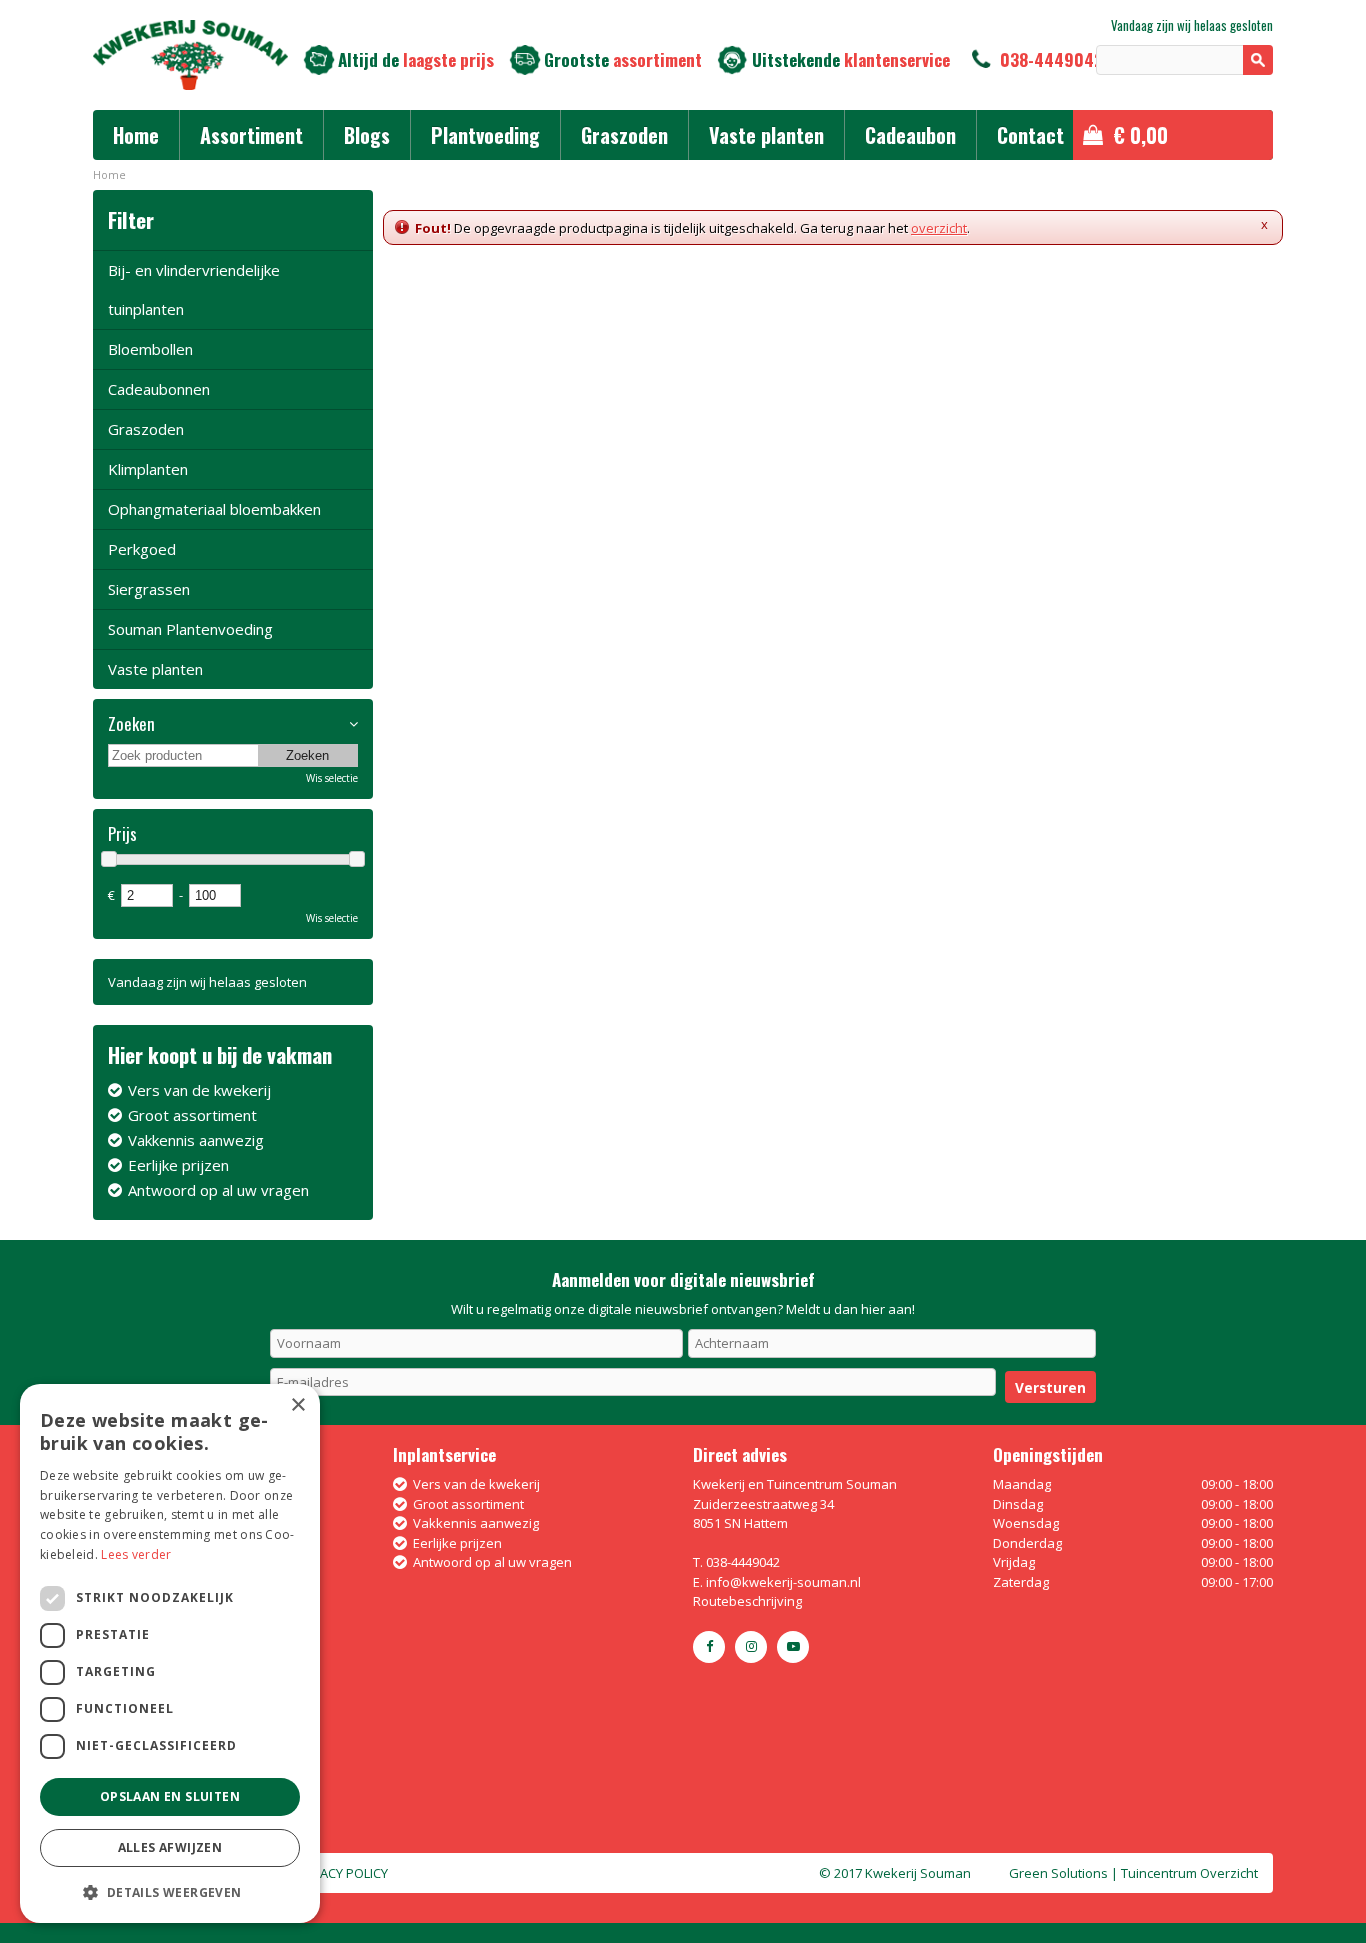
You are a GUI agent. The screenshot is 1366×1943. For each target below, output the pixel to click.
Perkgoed (142, 549)
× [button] (297, 1405)
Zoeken (131, 724)
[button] (170, 1891)
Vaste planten (155, 669)
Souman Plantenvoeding (190, 629)
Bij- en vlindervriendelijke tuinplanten (194, 289)
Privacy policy (340, 1873)
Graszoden (146, 429)
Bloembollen (150, 349)
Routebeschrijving (747, 1601)
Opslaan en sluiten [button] (170, 1796)
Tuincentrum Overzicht (1189, 1873)
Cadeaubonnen (159, 389)
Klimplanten (148, 469)
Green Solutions (1058, 1873)
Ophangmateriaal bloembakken (214, 509)
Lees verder (136, 1554)
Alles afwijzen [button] (170, 1847)
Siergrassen (149, 589)
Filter (131, 219)
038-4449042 (1051, 59)
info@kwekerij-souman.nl (783, 1582)
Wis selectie (332, 778)
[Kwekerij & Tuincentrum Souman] (190, 55)
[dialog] (170, 1653)
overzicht (939, 228)
